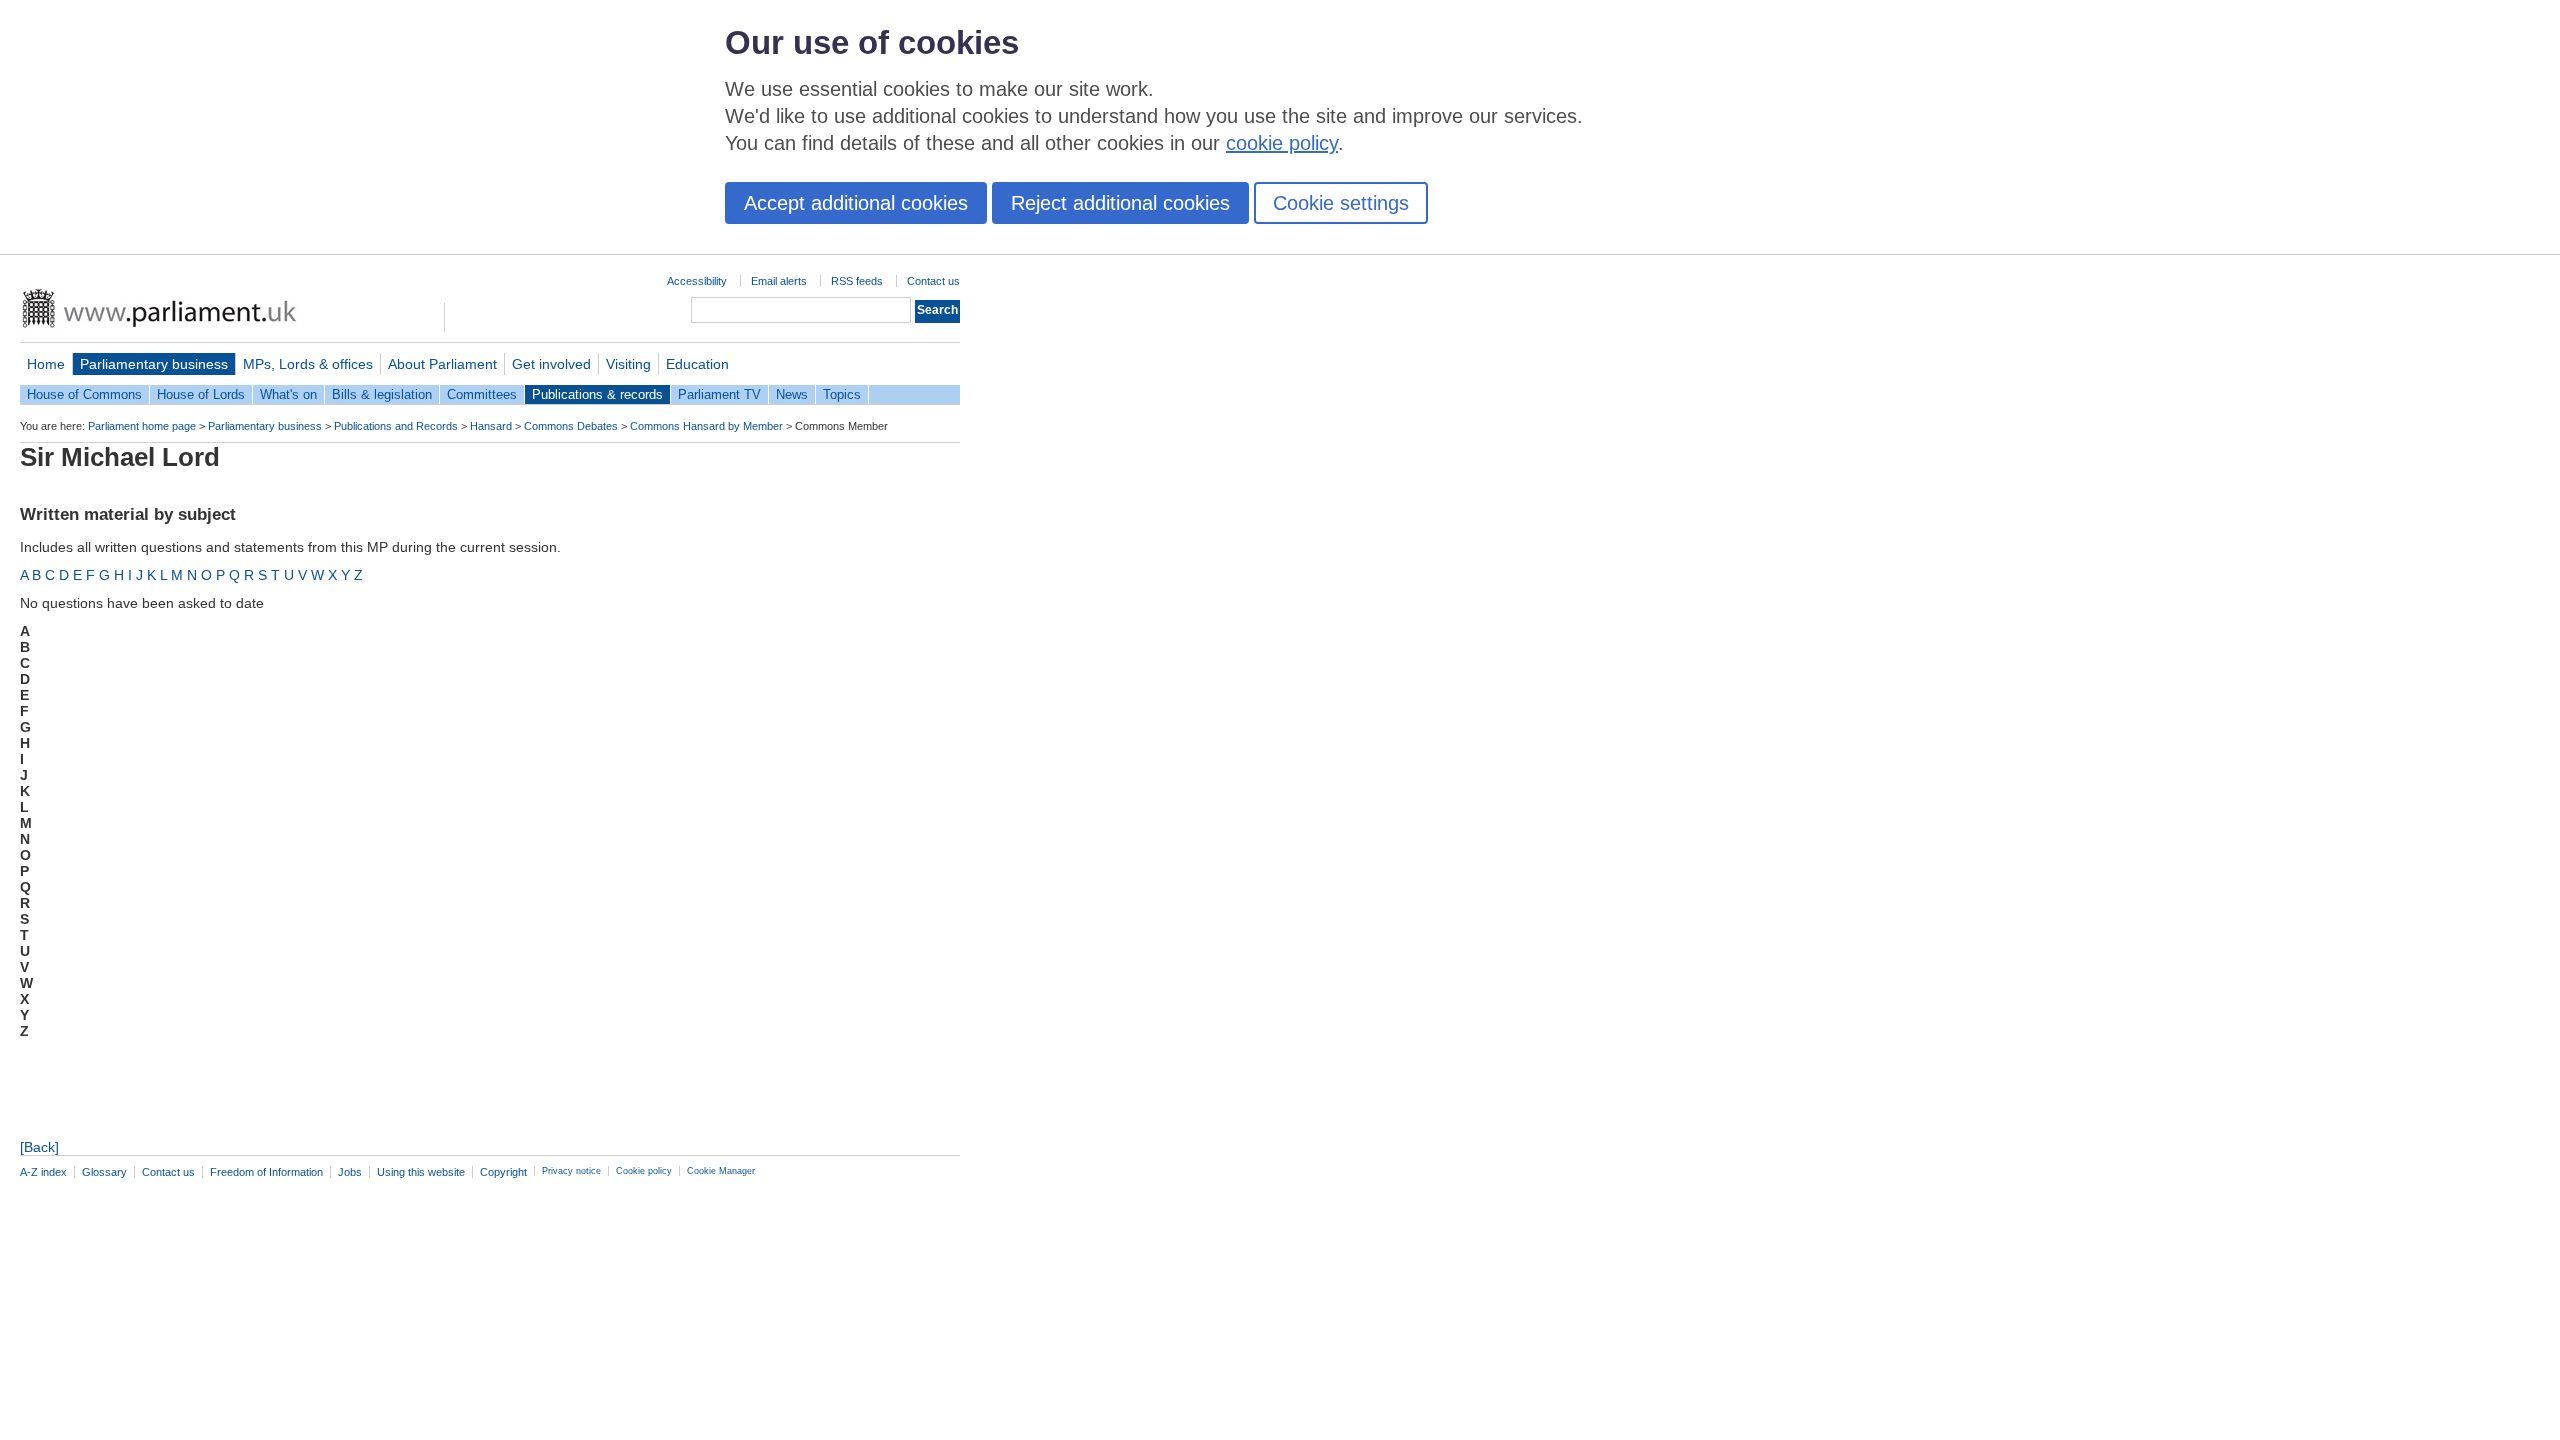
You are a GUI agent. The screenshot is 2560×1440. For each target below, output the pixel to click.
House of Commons (84, 394)
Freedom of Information (266, 1172)
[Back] (39, 1147)
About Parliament (442, 364)
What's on (288, 394)
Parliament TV (719, 394)
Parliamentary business (154, 364)
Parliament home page (142, 426)
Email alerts (779, 281)
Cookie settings (1341, 203)
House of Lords (201, 394)
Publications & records (597, 394)
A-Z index (43, 1172)
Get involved (551, 364)
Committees (482, 394)
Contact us (933, 281)
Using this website (421, 1172)
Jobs (350, 1172)
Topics (842, 394)
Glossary (104, 1172)
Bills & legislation (382, 394)
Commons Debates (571, 426)
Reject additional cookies (1120, 203)
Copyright (503, 1172)
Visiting (628, 364)
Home (46, 364)
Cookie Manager (721, 1171)
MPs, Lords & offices (308, 364)
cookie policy (1282, 143)
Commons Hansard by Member (706, 426)
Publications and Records (396, 426)
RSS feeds (857, 281)
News (792, 394)
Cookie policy (644, 1171)
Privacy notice (571, 1171)
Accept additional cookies (856, 203)
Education (697, 364)
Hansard (491, 426)
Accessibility (697, 281)
